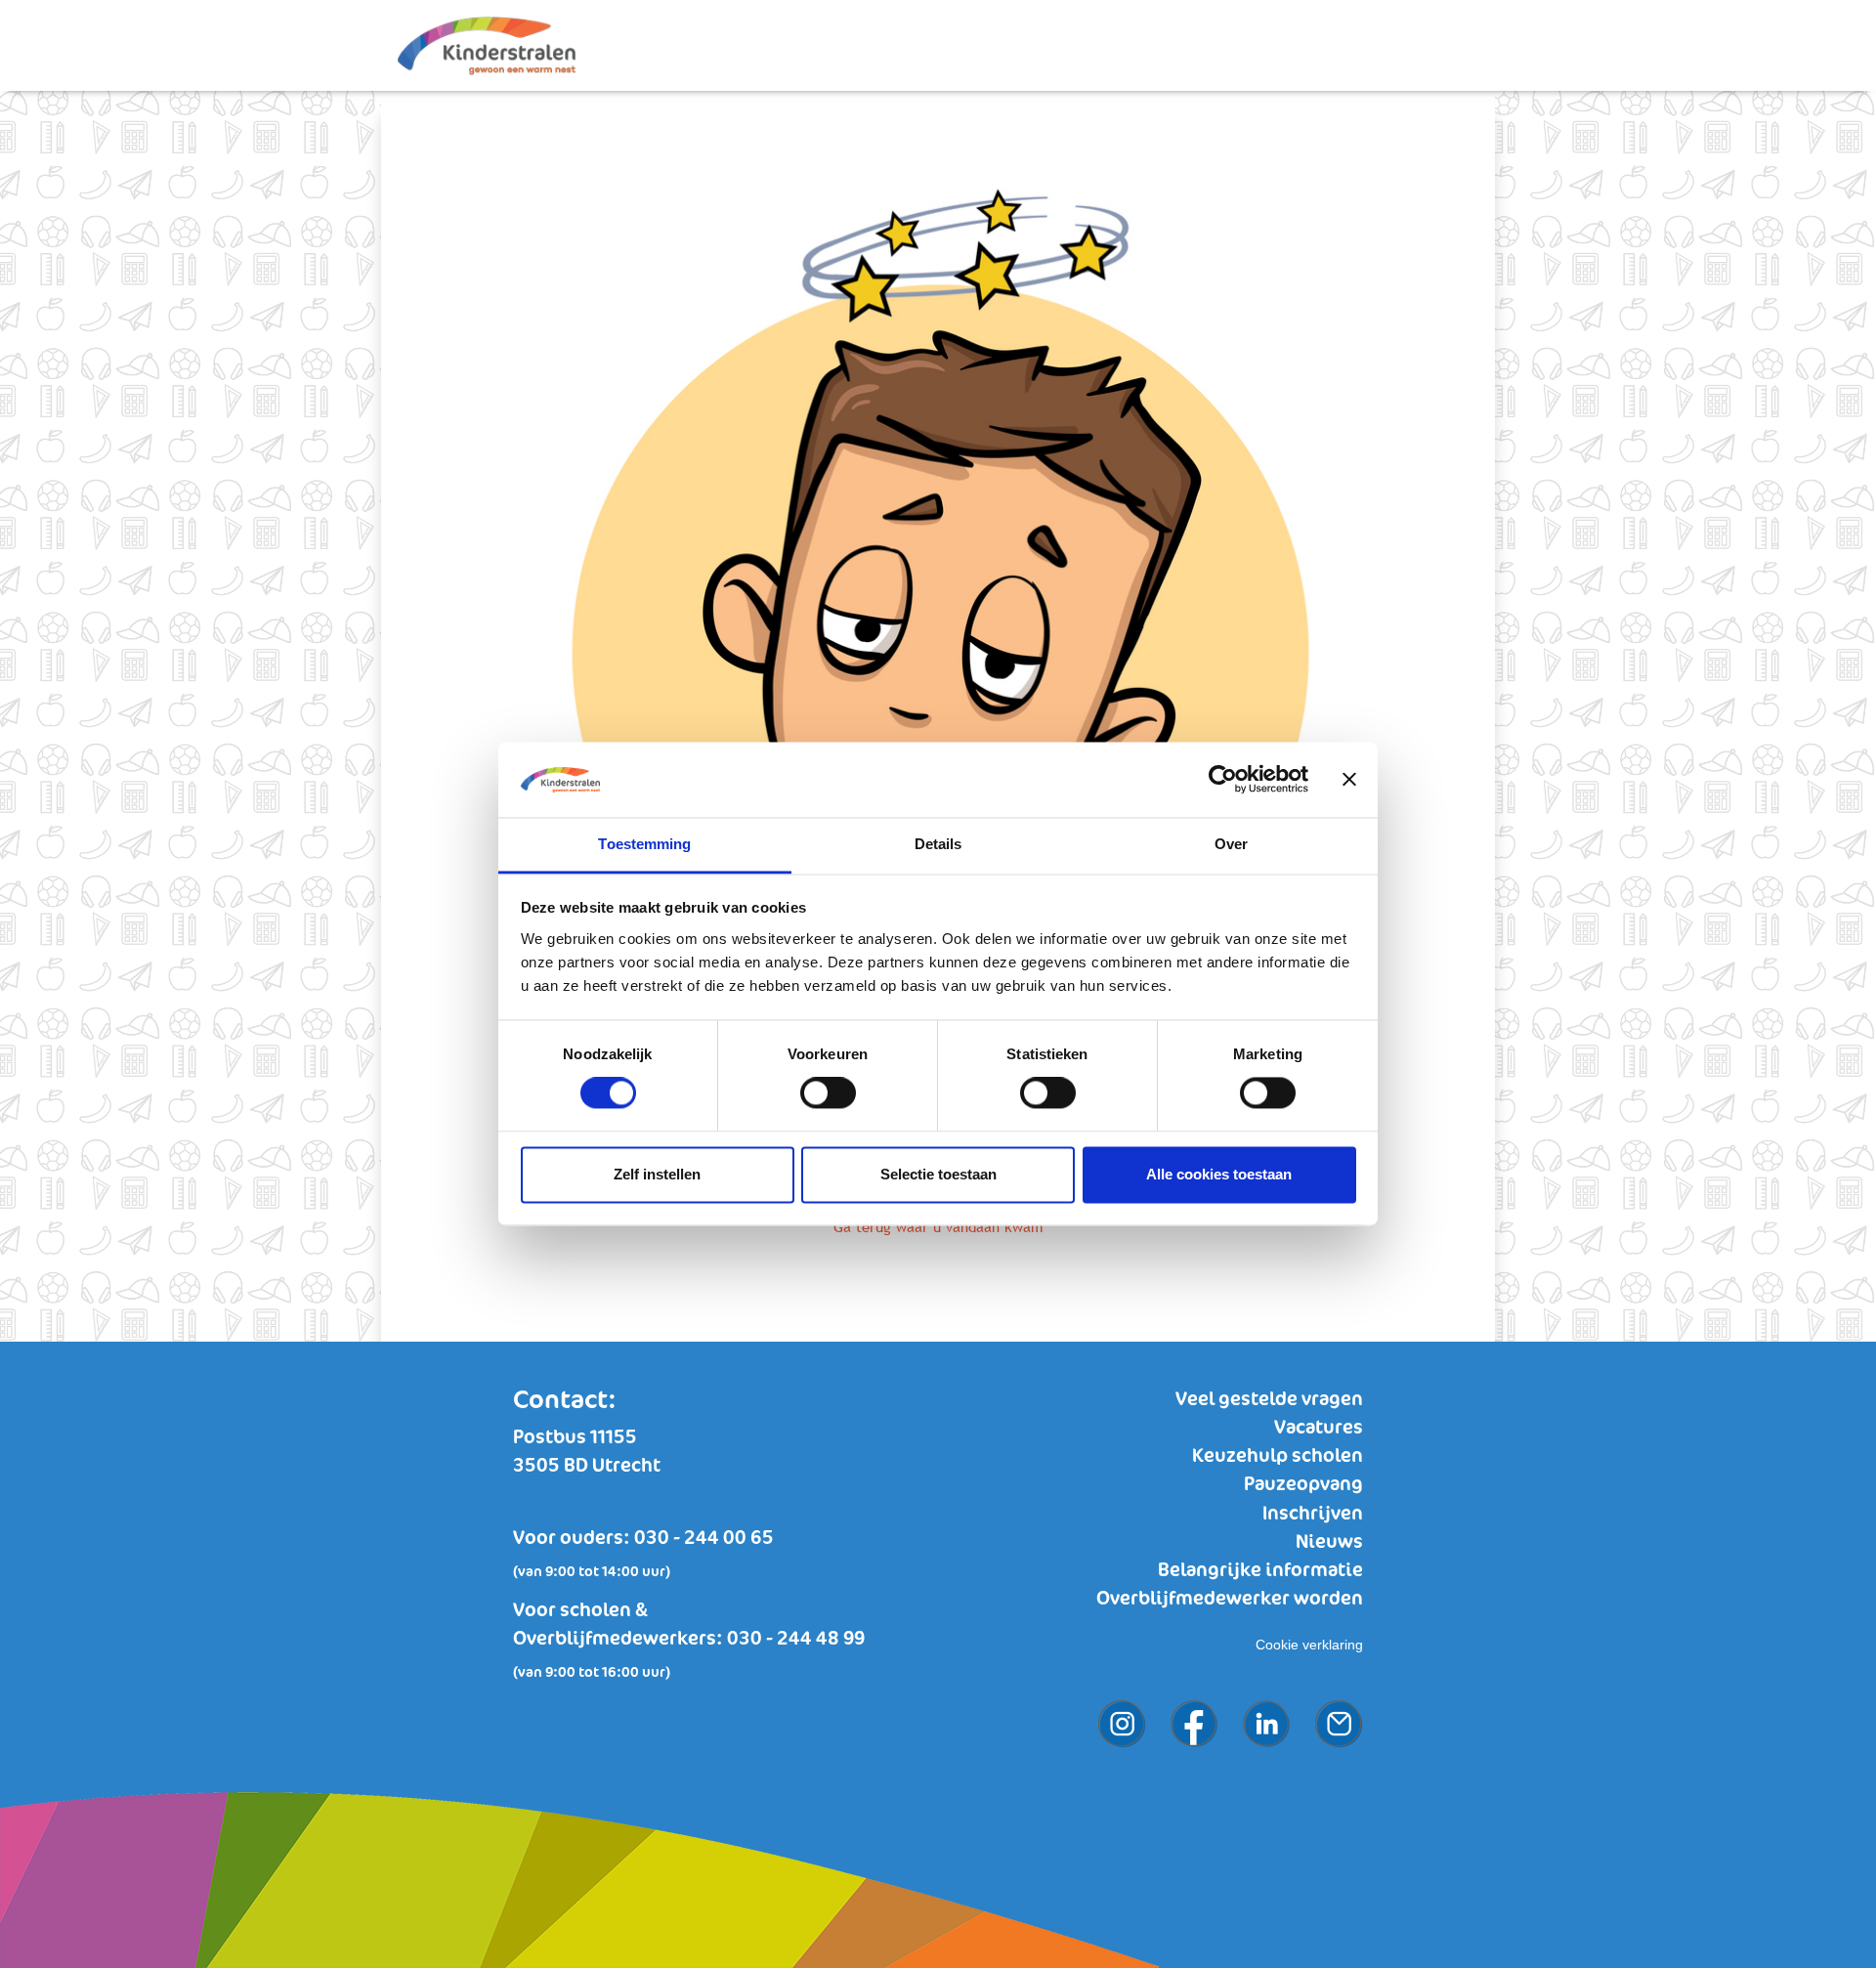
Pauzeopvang (1303, 1485)
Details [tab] (938, 844)
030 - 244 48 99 (796, 1639)
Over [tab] (1231, 844)
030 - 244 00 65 (704, 1539)
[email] (1329, 1702)
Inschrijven (1313, 1514)
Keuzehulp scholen (1278, 1456)
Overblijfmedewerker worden (1230, 1599)
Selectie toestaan (938, 1174)
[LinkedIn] (1257, 1702)
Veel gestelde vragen (1269, 1400)
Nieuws (1329, 1542)
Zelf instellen (657, 1174)
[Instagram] (1112, 1702)
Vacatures (1319, 1428)
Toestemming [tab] (644, 844)
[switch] (828, 1093)
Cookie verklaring (1309, 1645)
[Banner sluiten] (1349, 780)
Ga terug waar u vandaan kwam (938, 1227)
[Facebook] (1184, 1702)
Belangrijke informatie (1260, 1571)
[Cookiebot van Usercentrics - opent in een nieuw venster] (1223, 780)
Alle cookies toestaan (1219, 1174)
